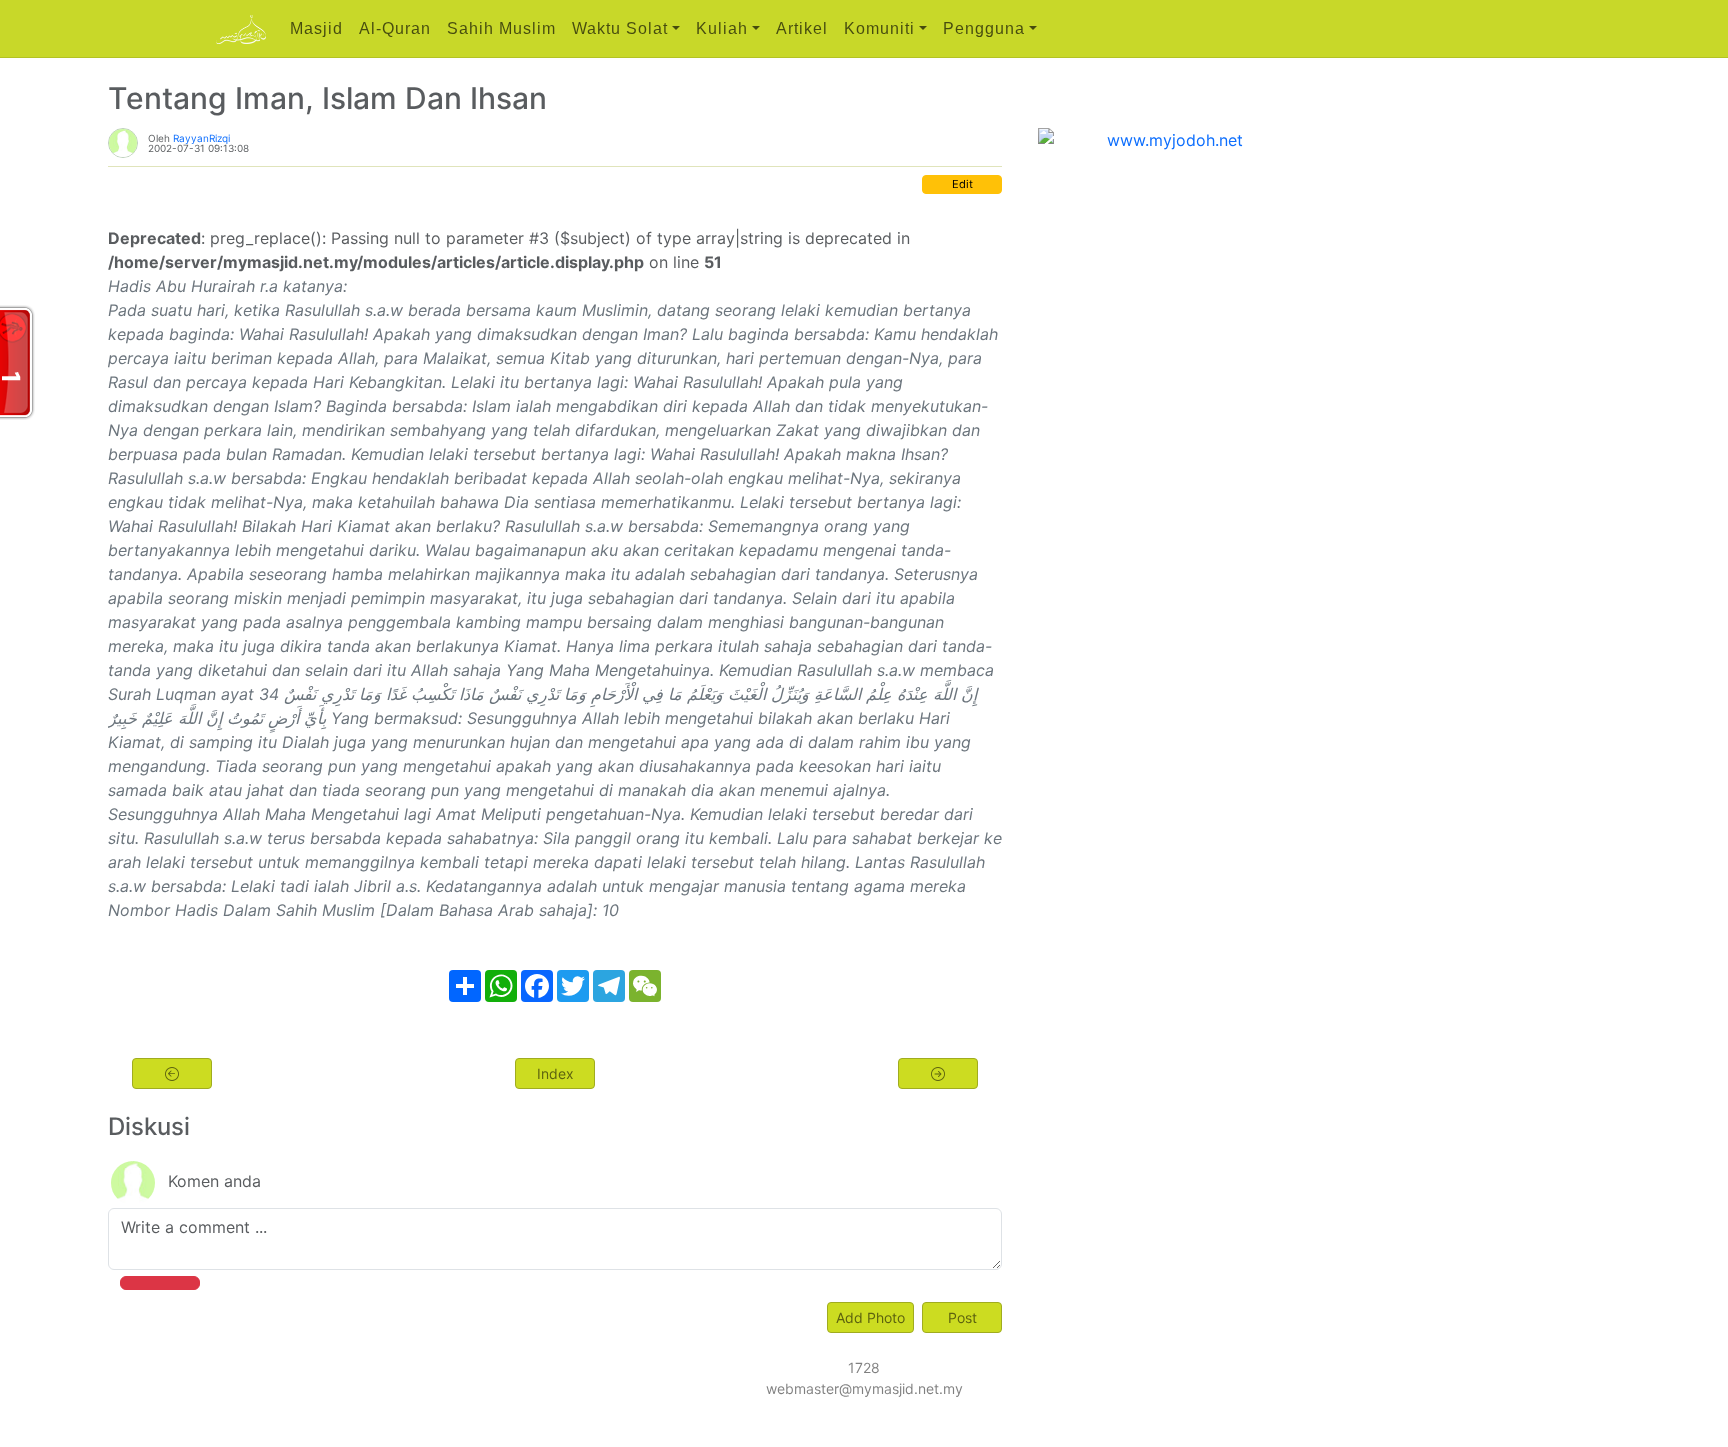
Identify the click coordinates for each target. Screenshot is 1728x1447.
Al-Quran (395, 28)
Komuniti (879, 28)
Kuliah (722, 28)
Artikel (802, 28)
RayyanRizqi (201, 138)
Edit (962, 184)
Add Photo (870, 1317)
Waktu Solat (620, 28)
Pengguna (984, 28)
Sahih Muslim (501, 28)
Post (962, 1317)
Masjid (316, 28)
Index (555, 1073)
